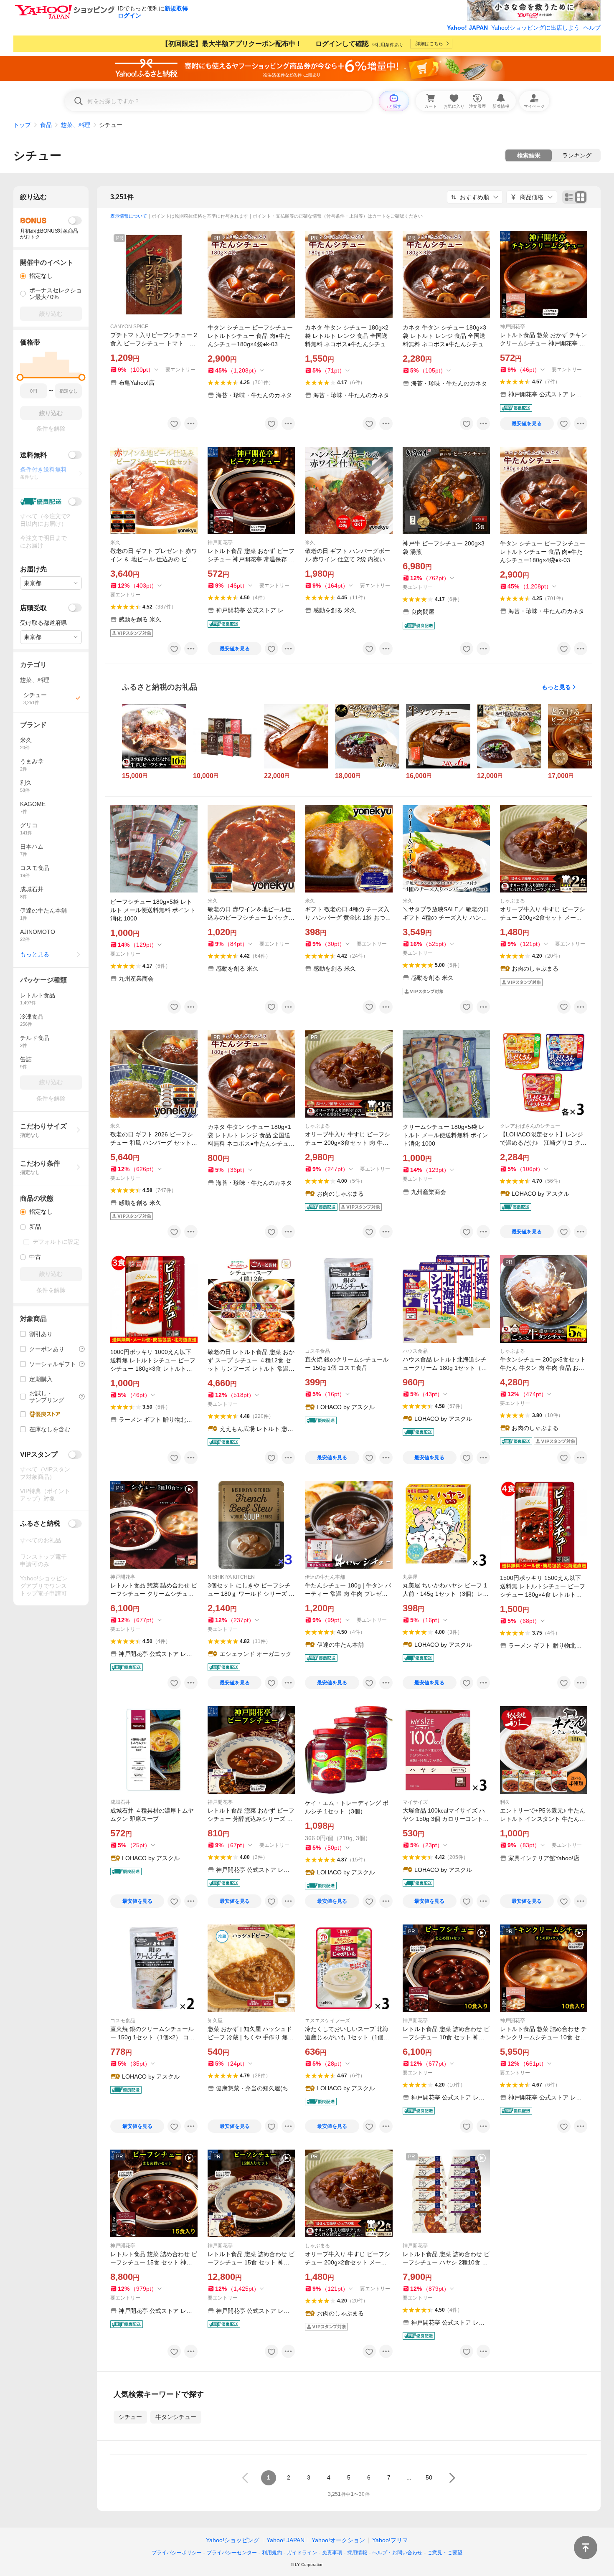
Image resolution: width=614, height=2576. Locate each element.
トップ (22, 125)
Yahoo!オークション (338, 2540)
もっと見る (556, 687)
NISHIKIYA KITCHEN (231, 1577)
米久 (115, 543)
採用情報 (357, 2553)
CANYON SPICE (129, 327)
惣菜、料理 (76, 125)
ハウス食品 (415, 1351)
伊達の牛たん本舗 (325, 1577)
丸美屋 (410, 1577)
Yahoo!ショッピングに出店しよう (535, 28)
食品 (46, 125)
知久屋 (215, 2021)
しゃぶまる (513, 901)
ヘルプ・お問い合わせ (397, 2553)
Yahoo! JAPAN (467, 28)
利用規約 (272, 2553)
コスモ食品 (317, 1351)
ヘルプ (592, 28)
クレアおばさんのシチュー (530, 1126)
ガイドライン (302, 2553)
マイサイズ (415, 1802)
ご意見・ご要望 (445, 2553)
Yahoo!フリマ (390, 2540)
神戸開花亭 (513, 327)
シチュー (37, 156)
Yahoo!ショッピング (233, 2540)
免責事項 (332, 2553)
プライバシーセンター (232, 2553)
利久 (505, 1802)
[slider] (20, 377)
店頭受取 (33, 608)
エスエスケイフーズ (327, 2021)
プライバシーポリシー (177, 2553)
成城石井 (120, 1802)
